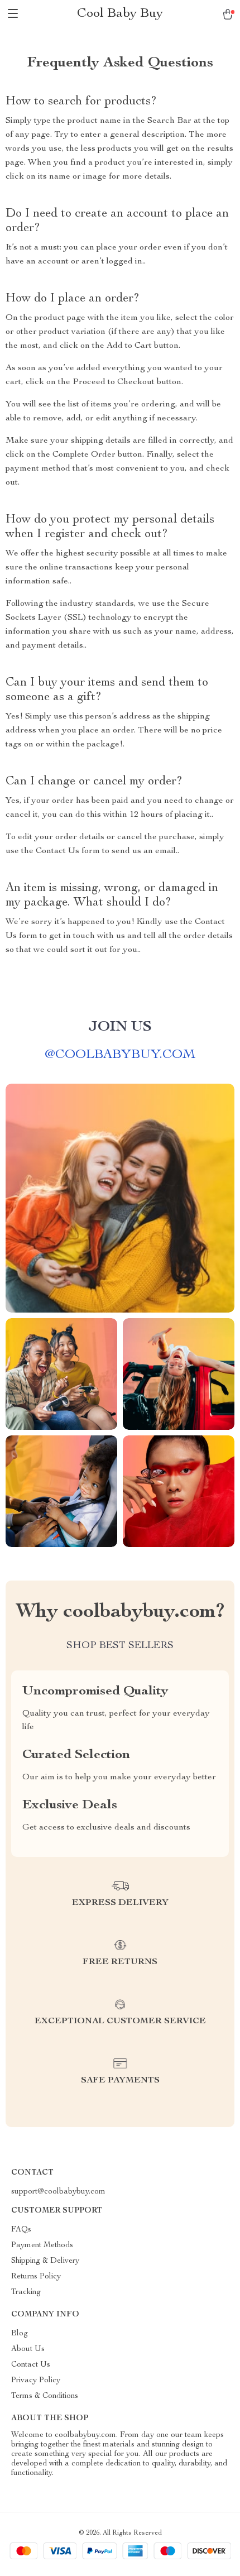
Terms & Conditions (45, 2396)
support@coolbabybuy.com (58, 2192)
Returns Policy (36, 2277)
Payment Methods (42, 2245)
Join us (120, 1027)
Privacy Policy (36, 2381)
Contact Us (31, 2365)
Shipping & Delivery (45, 2261)
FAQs (21, 2230)
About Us (28, 2349)
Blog (20, 2334)
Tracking (26, 2292)
